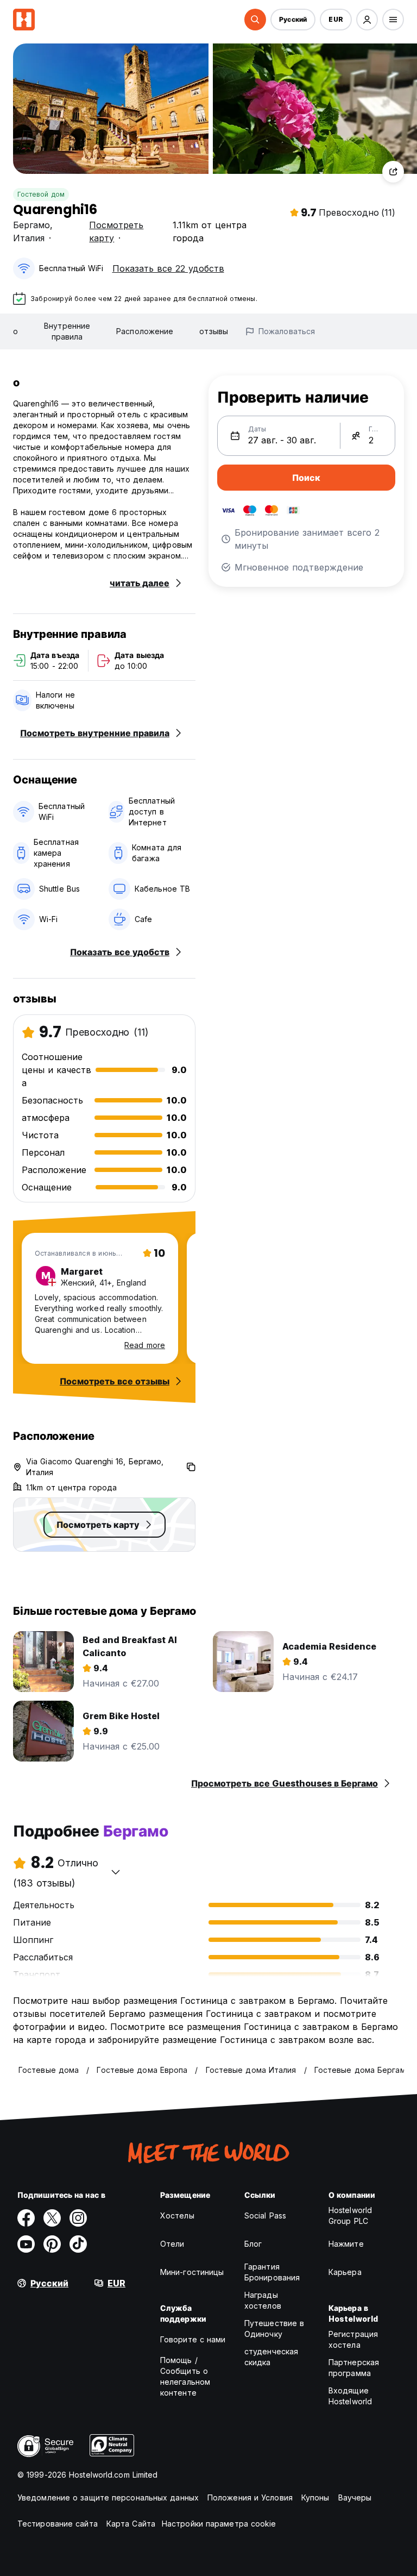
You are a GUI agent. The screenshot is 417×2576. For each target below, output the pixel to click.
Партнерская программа (354, 2368)
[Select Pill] (255, 20)
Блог (253, 2244)
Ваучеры (355, 2497)
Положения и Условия (250, 2497)
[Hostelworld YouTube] (26, 2244)
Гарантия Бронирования (272, 2272)
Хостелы (177, 2215)
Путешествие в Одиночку (274, 2329)
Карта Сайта (131, 2524)
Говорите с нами (193, 2339)
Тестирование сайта (58, 2524)
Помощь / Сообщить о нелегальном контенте (185, 2376)
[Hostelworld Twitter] (52, 2218)
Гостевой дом (41, 194)
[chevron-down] (116, 1872)
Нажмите (346, 2244)
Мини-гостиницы (192, 2272)
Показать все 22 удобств (168, 268)
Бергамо (31, 225)
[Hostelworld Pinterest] (52, 2244)
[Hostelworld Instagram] (78, 2218)
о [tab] (15, 331)
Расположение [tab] (145, 331)
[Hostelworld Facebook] (26, 2218)
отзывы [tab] (214, 331)
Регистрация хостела (353, 2339)
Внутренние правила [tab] (67, 331)
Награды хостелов (263, 2300)
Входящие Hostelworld (350, 2396)
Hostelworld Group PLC (350, 2215)
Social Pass (265, 2215)
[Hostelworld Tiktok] (78, 2244)
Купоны (315, 2497)
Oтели (172, 2244)
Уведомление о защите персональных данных (108, 2497)
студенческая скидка (271, 2357)
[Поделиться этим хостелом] (393, 172)
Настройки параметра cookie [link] (219, 2524)
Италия (29, 238)
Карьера (345, 2272)
